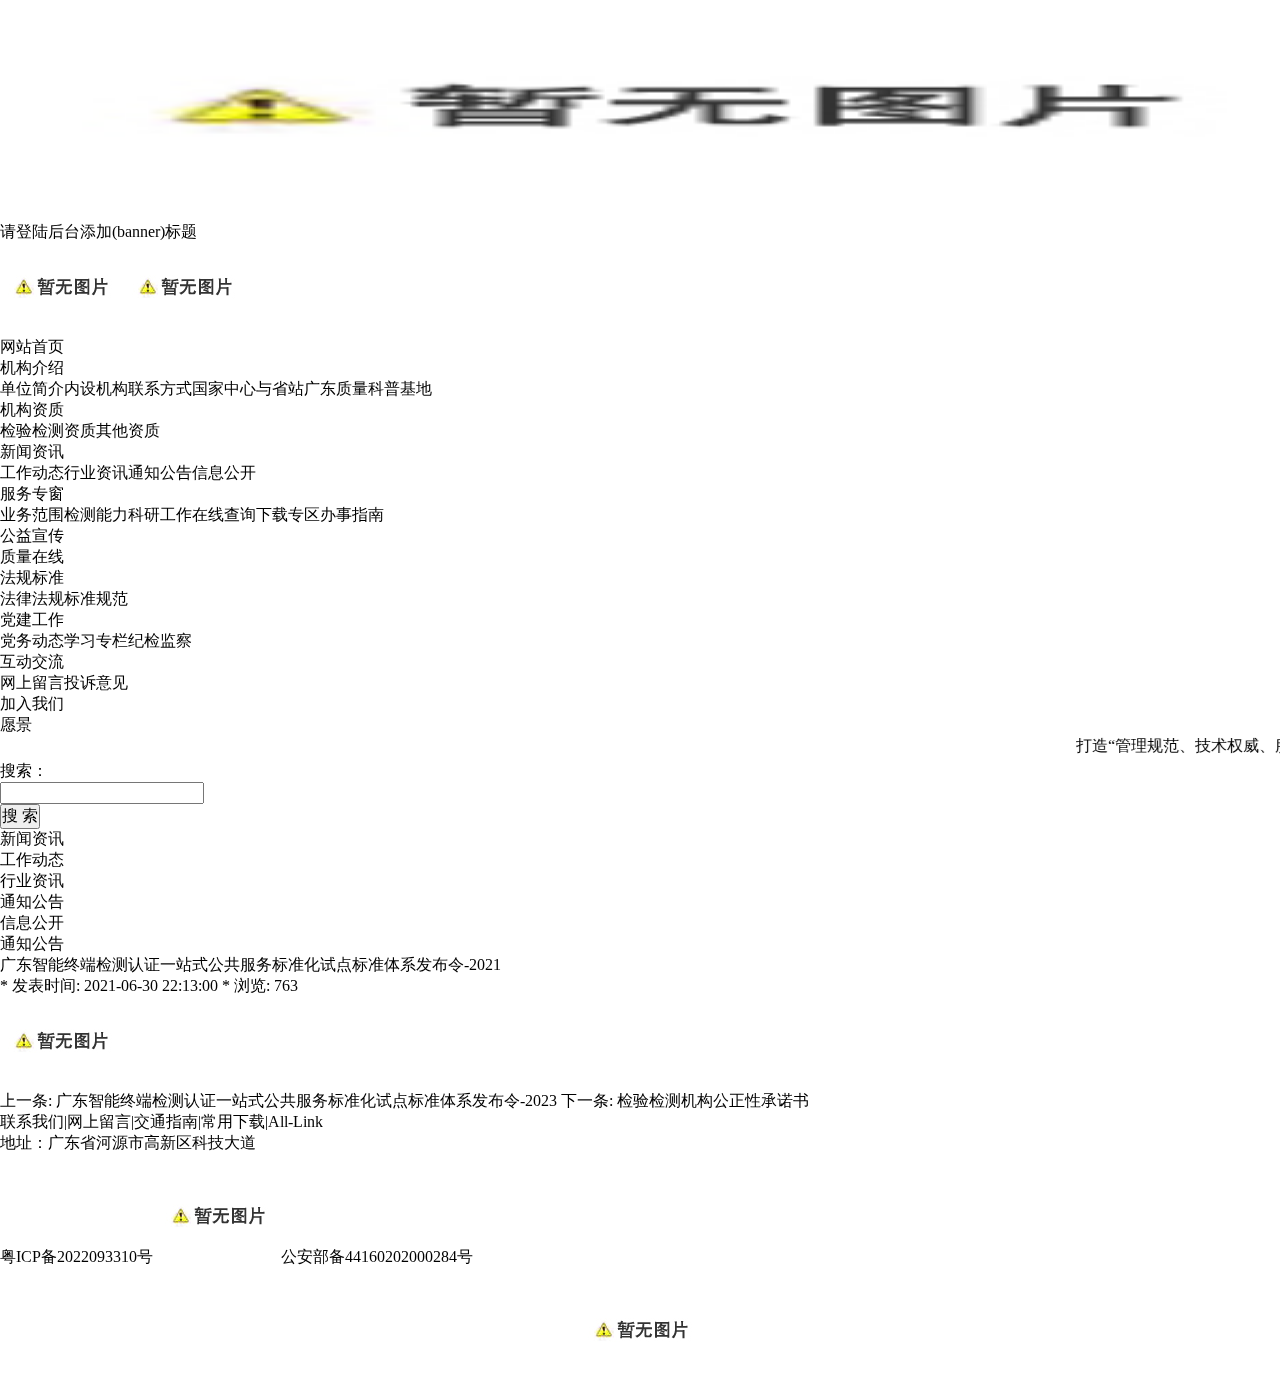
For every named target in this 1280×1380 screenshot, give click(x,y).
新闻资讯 (32, 451)
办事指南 (352, 514)
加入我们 (32, 703)
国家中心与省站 (248, 388)
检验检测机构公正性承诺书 (713, 1100)
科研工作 (160, 514)
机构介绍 (32, 367)
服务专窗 (32, 493)
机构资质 (32, 409)
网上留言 (32, 682)
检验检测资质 (48, 430)
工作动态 (32, 472)
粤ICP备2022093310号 (76, 1256)
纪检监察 (160, 640)
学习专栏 (96, 640)
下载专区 (288, 514)
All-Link (295, 1121)
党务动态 (32, 640)
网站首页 (32, 346)
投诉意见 (96, 682)
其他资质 (128, 430)
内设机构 (96, 388)
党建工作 (32, 619)
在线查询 (224, 514)
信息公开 (224, 472)
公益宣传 (32, 535)
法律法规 (32, 598)
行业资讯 (96, 472)
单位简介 (32, 388)
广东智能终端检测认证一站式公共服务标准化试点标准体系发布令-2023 (306, 1100)
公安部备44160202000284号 (377, 1256)
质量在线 (32, 556)
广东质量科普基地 (368, 388)
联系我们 (32, 1121)
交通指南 (166, 1121)
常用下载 (233, 1121)
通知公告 (160, 472)
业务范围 (32, 514)
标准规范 (96, 598)
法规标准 (32, 577)
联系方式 (160, 388)
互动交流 (32, 661)
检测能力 (96, 514)
